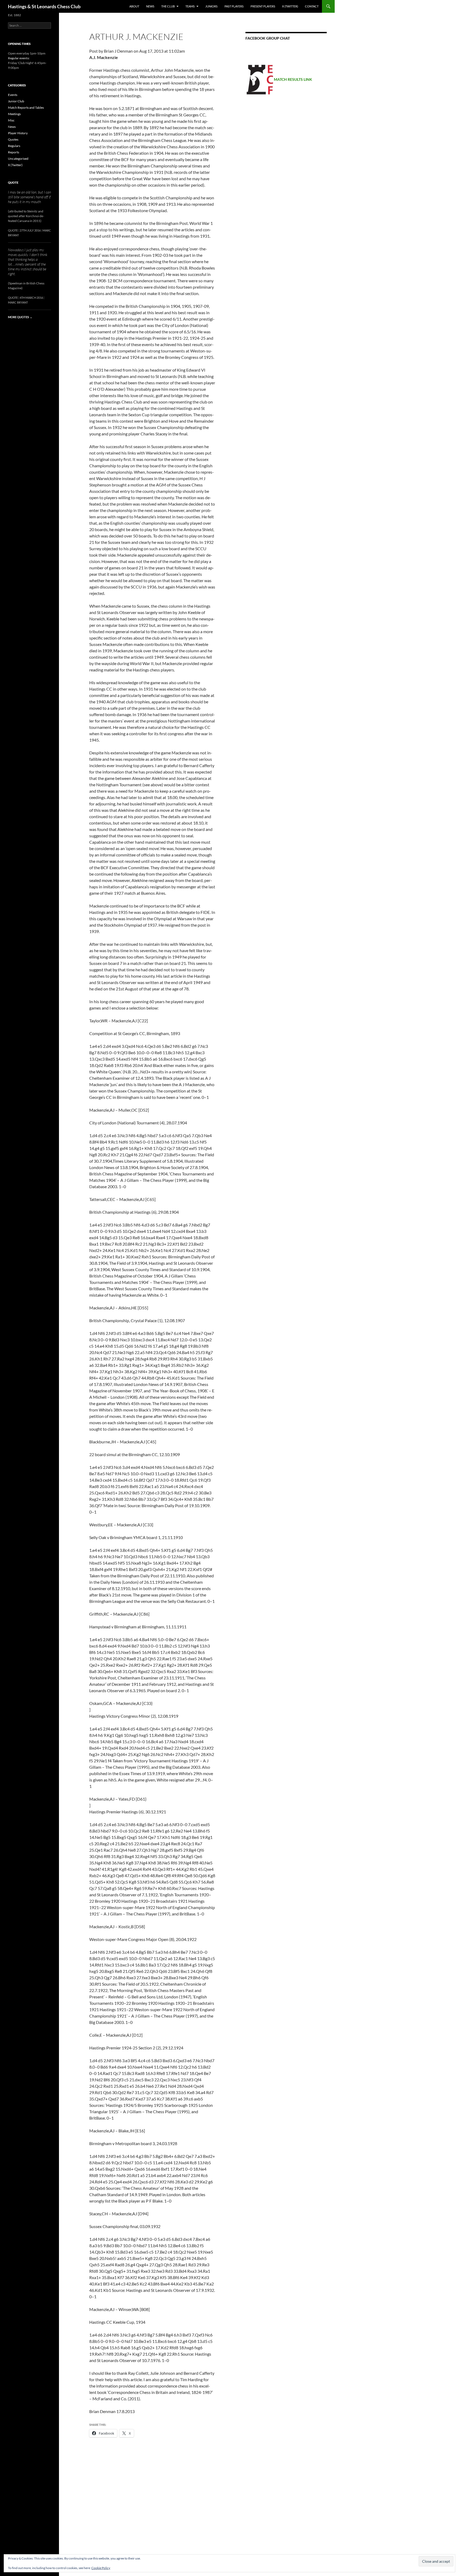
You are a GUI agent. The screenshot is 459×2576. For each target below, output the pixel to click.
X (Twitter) (290, 6)
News (150, 6)
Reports (14, 152)
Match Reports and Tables (26, 108)
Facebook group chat (268, 38)
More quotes (20, 317)
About (134, 6)
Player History (18, 133)
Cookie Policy (101, 2568)
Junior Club (16, 101)
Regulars (14, 146)
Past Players (234, 6)
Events (13, 95)
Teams (190, 6)
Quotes (13, 139)
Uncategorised (18, 159)
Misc (11, 120)
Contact (312, 6)
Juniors (211, 6)
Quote (13, 182)
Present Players (263, 6)
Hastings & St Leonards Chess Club (44, 6)
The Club (168, 6)
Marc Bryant (18, 302)
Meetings (14, 114)
